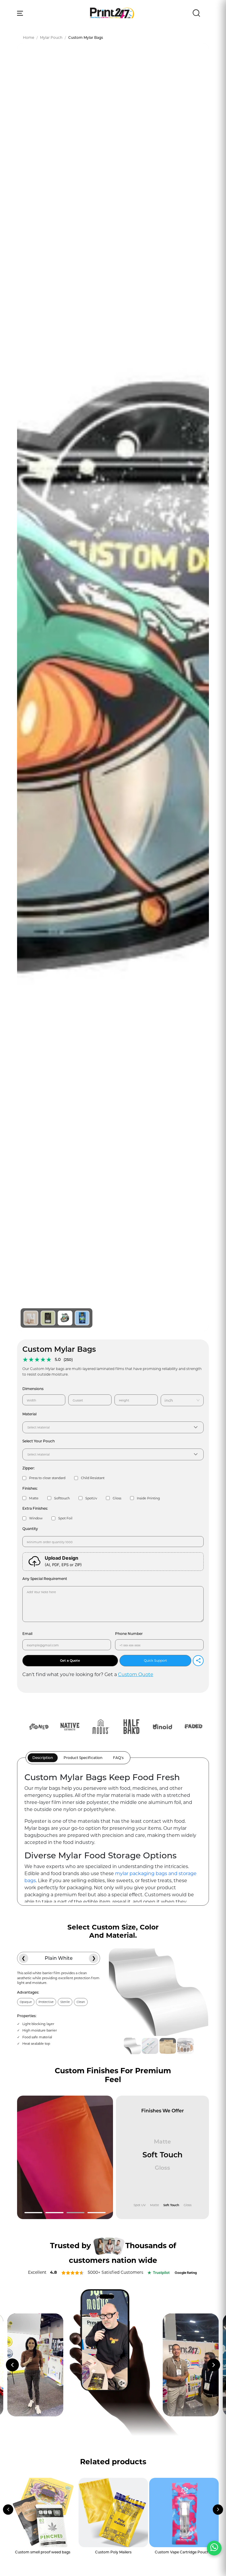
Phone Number (129, 1634)
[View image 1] (31, 1318)
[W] (214, 2548)
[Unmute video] (122, 2383)
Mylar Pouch (51, 37)
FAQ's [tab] (118, 1758)
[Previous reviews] (12, 2365)
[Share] (198, 1661)
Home (29, 37)
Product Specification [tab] (83, 1758)
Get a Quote (70, 1660)
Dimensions (33, 1389)
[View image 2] (48, 1318)
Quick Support (155, 1660)
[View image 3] (65, 1318)
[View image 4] (82, 1318)
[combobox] (180, 1400)
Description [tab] (43, 1758)
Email (27, 1634)
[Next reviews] (214, 2365)
